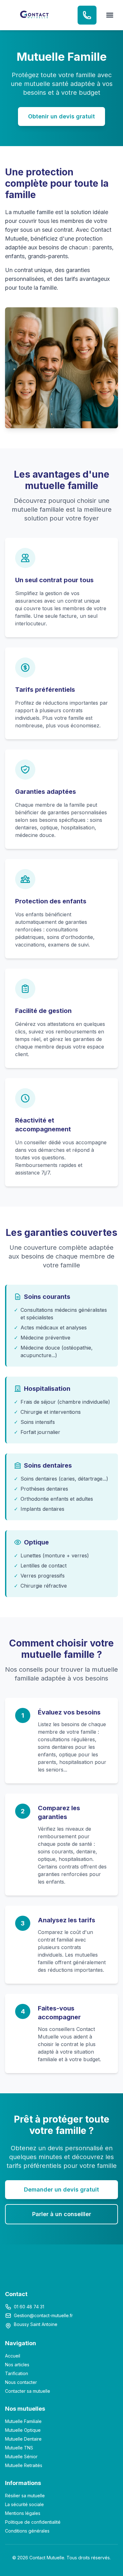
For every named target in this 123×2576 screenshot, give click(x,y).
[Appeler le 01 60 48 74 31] (87, 15)
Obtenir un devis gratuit (61, 116)
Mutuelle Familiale (23, 2421)
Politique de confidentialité (33, 2522)
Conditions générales (27, 2531)
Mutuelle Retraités (24, 2465)
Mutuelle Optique (23, 2430)
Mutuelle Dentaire (23, 2439)
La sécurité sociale (24, 2504)
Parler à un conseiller (62, 2214)
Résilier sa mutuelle (25, 2496)
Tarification (17, 2373)
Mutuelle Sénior (21, 2457)
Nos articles (17, 2365)
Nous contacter (21, 2382)
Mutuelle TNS (19, 2448)
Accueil (13, 2356)
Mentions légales (23, 2513)
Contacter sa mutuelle (28, 2391)
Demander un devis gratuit (61, 2189)
